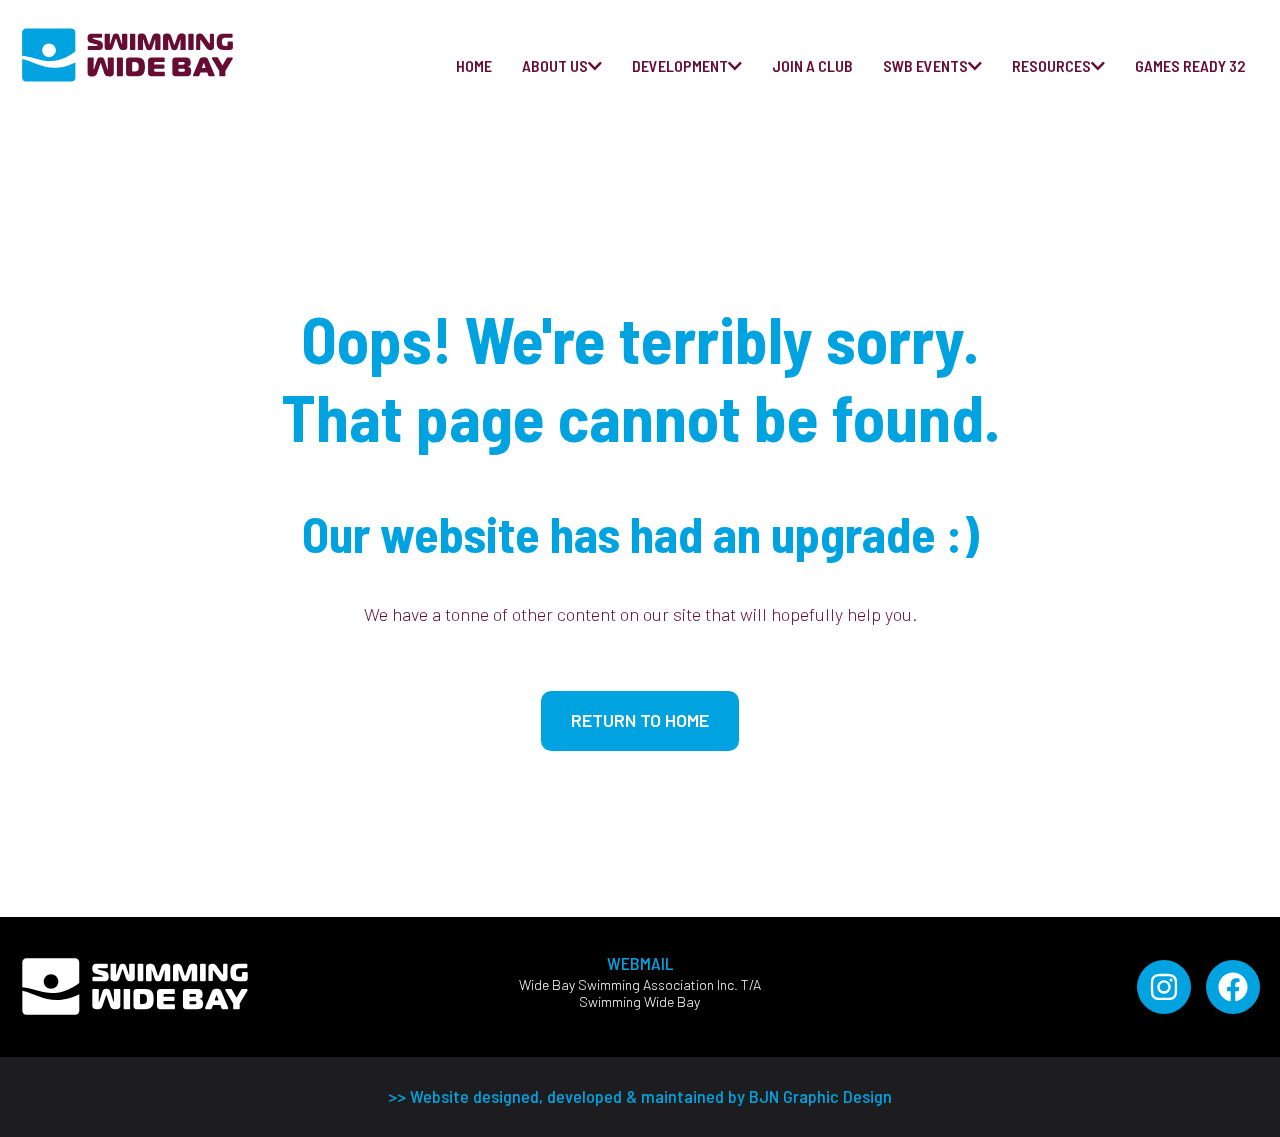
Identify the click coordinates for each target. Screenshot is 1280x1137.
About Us (555, 65)
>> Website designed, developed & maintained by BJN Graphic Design (640, 1096)
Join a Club (812, 65)
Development (680, 65)
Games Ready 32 (1190, 65)
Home (474, 65)
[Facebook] (1233, 987)
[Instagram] (1164, 987)
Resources (1051, 65)
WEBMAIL (640, 963)
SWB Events (925, 65)
